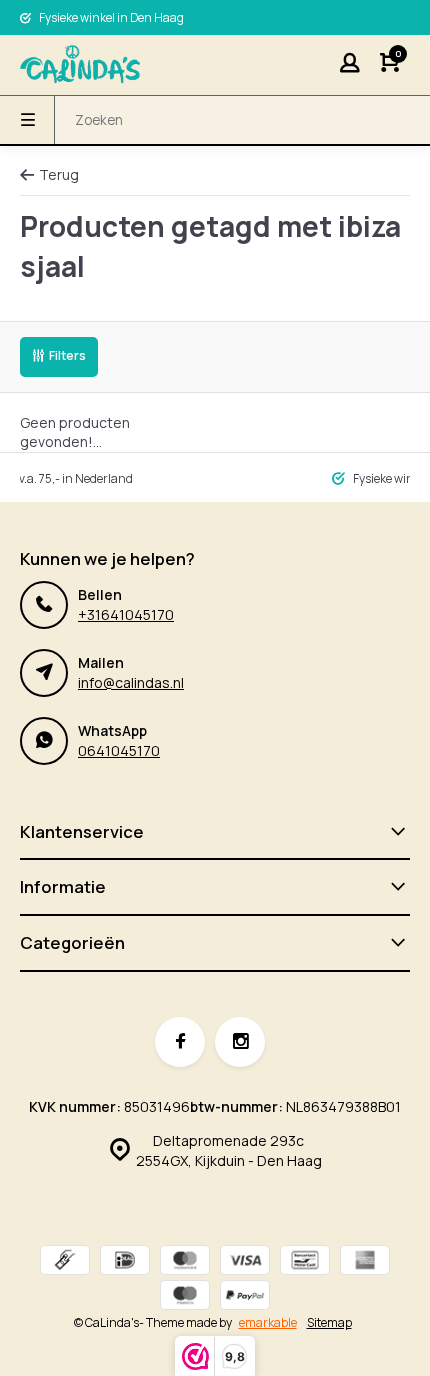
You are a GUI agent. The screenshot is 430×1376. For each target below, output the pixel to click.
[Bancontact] (305, 1262)
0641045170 (119, 750)
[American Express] (365, 1262)
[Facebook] (180, 1042)
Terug (59, 174)
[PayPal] (245, 1297)
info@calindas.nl (131, 682)
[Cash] (65, 1262)
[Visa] (245, 1262)
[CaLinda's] (80, 65)
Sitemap (329, 1323)
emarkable (268, 1322)
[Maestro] (185, 1297)
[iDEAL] (125, 1262)
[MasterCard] (185, 1262)
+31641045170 (126, 614)
